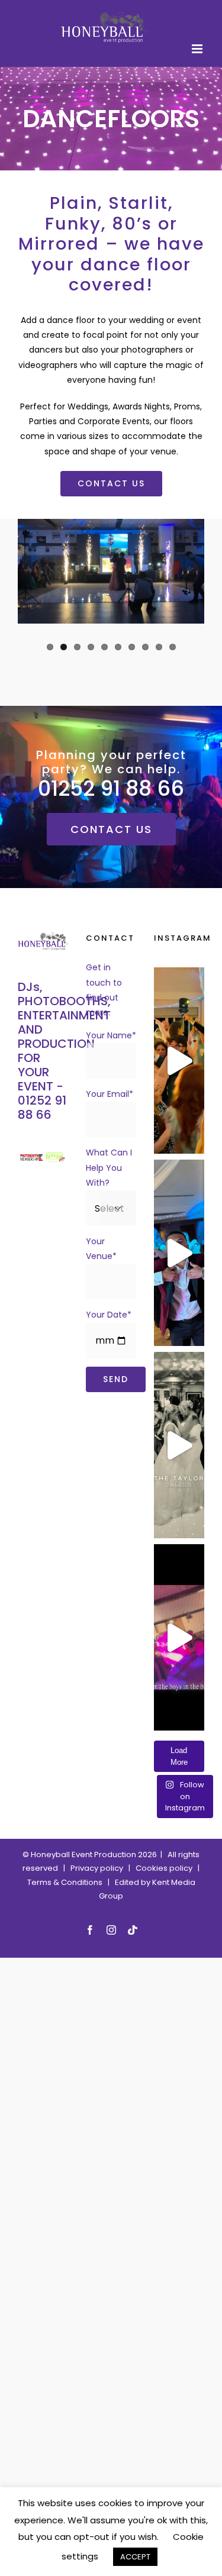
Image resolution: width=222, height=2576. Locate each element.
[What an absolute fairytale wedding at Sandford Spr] (179, 1061)
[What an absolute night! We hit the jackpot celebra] (179, 1253)
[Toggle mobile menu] (198, 48)
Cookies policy (164, 1868)
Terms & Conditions (65, 1882)
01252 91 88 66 (42, 1108)
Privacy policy (99, 1868)
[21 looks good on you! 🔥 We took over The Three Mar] (179, 1637)
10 (173, 646)
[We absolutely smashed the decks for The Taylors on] (179, 1445)
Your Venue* (101, 1249)
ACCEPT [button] (135, 2557)
